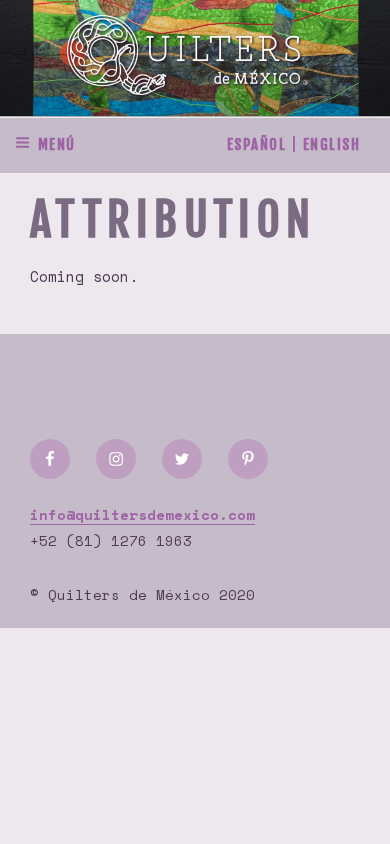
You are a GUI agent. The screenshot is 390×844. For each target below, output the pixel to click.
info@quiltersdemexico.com (142, 514)
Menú (57, 144)
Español (257, 144)
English (332, 144)
